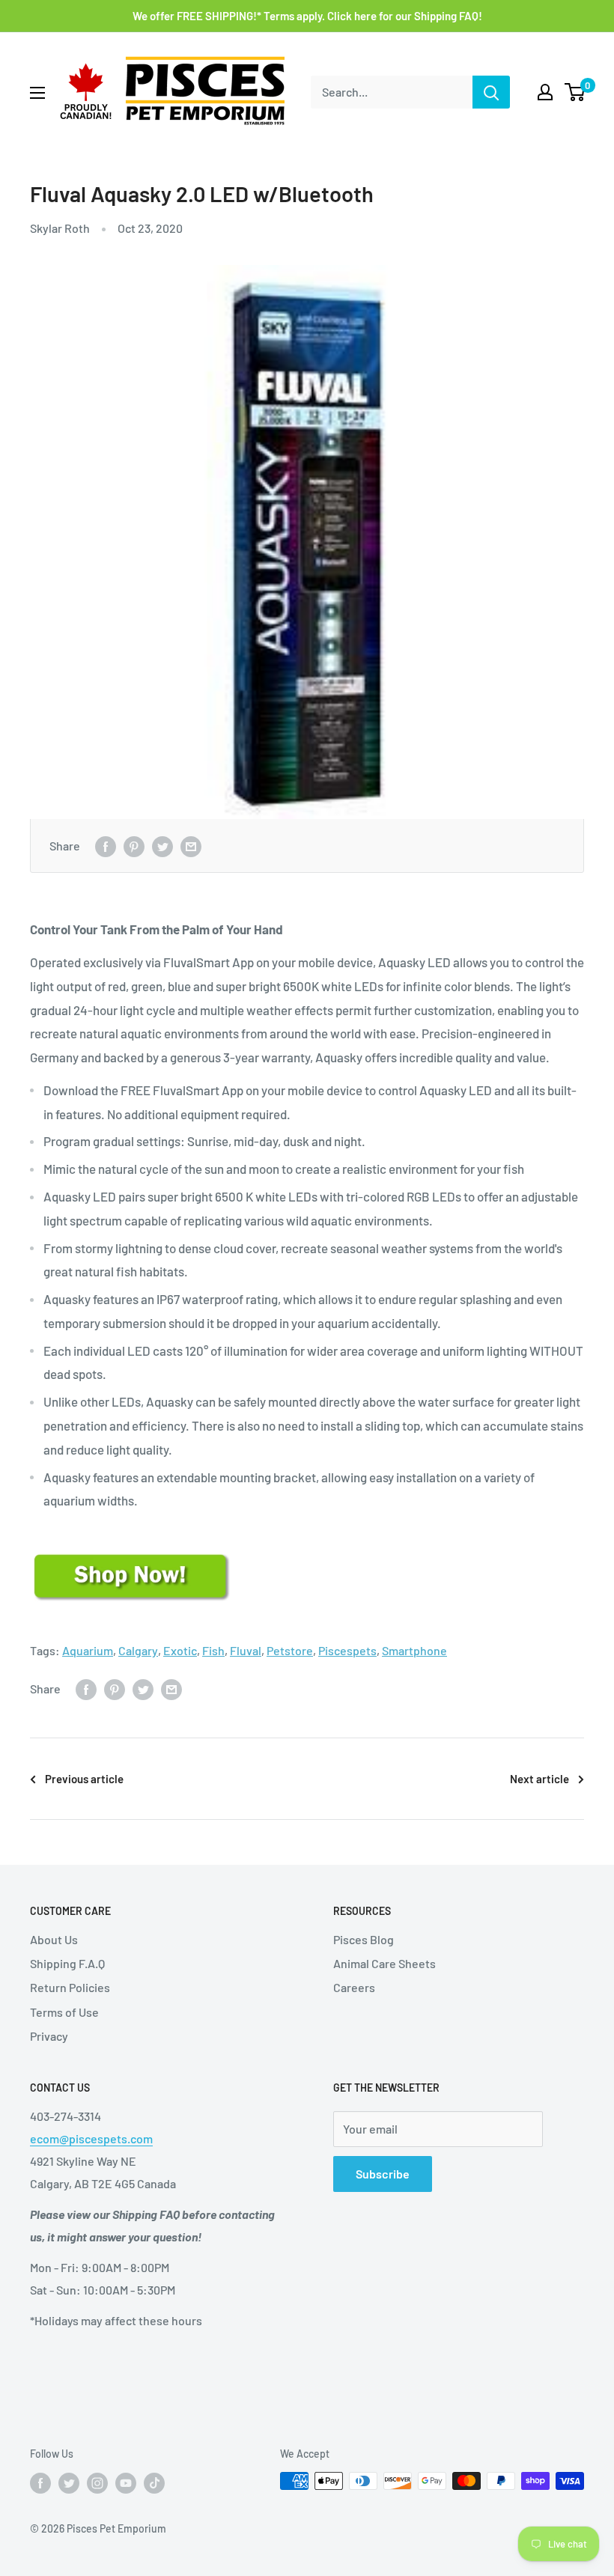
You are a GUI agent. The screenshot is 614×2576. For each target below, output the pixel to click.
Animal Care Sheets (384, 1963)
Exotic (180, 1650)
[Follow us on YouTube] (126, 2482)
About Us (54, 1939)
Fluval (246, 1650)
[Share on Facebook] (106, 846)
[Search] (491, 92)
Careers (354, 1987)
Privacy (49, 2036)
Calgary (138, 1650)
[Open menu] (37, 93)
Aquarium (88, 1650)
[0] (575, 92)
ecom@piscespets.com (91, 2138)
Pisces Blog (364, 1939)
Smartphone (414, 1650)
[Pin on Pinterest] (134, 846)
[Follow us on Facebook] (40, 2482)
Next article (539, 1779)
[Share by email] (191, 846)
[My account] (545, 92)
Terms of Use (64, 2012)
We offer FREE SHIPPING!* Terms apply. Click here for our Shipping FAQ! (307, 16)
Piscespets (347, 1650)
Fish (213, 1650)
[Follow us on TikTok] (154, 2482)
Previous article (84, 1779)
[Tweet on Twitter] (162, 846)
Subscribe (383, 2174)
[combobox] (392, 92)
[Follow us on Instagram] (97, 2482)
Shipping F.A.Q (67, 1963)
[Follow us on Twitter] (69, 2482)
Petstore (290, 1650)
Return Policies (70, 1987)
